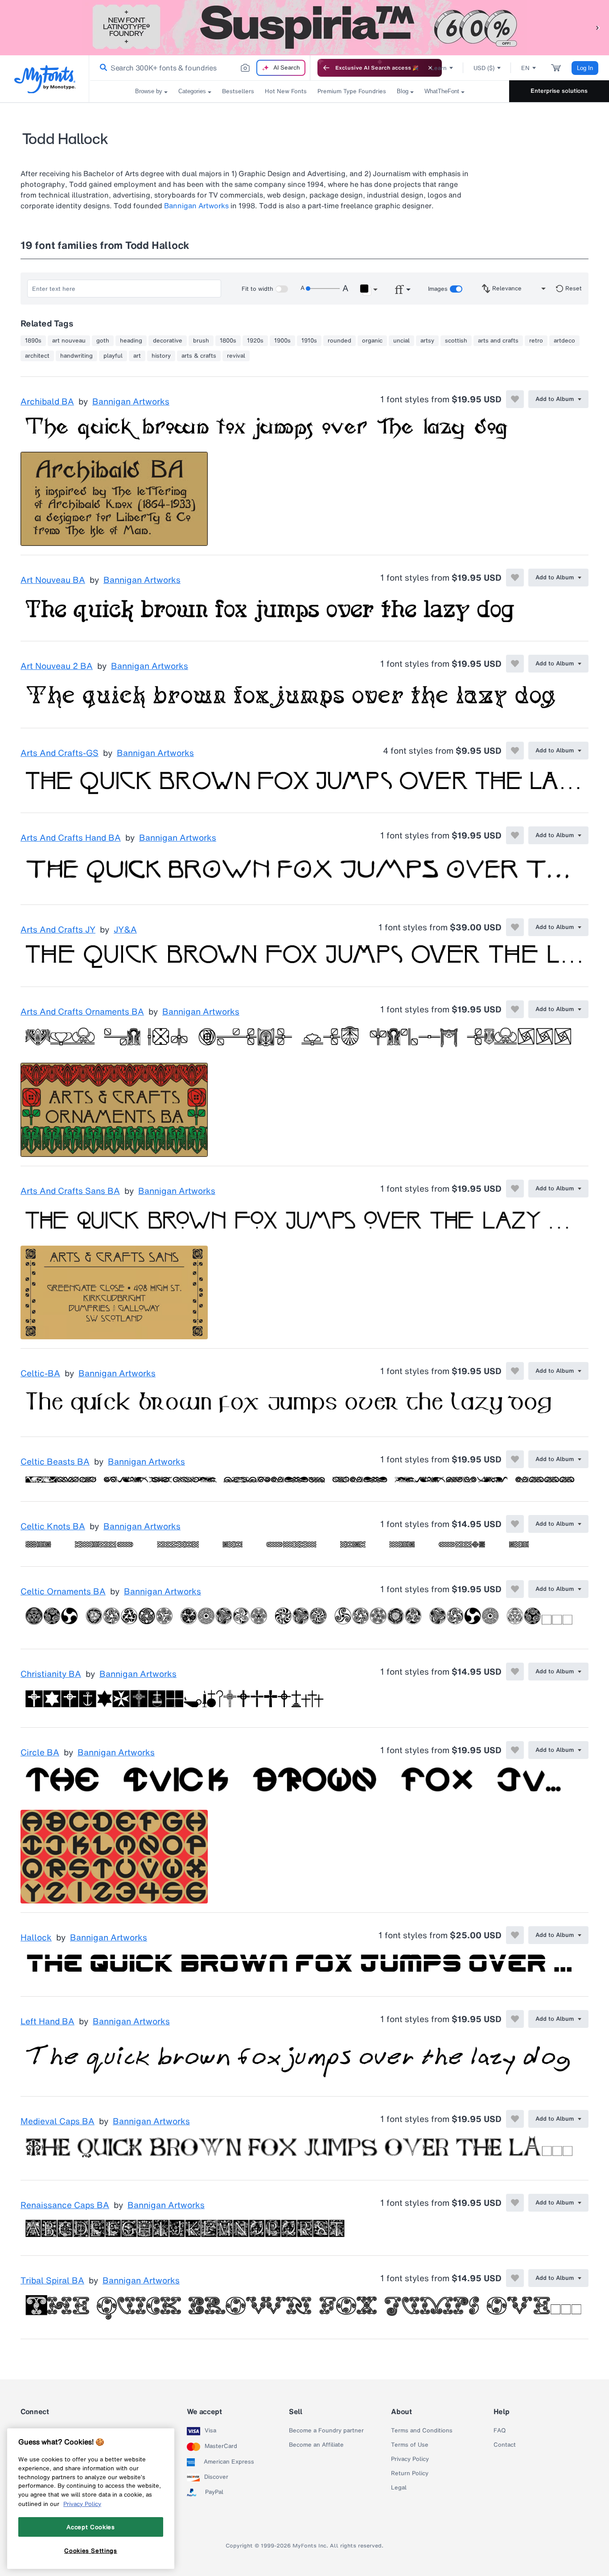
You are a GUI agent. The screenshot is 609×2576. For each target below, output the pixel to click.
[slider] (323, 289)
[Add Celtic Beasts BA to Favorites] (515, 1459)
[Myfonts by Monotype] (45, 79)
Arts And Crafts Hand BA (71, 838)
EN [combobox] (525, 68)
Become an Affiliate (316, 2445)
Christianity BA (51, 1674)
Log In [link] (585, 68)
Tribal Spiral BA (52, 2281)
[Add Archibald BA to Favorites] (515, 399)
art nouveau (69, 341)
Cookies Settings (91, 2551)
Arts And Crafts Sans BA (70, 1191)
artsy (427, 341)
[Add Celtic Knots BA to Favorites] (515, 1524)
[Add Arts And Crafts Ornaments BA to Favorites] (515, 1009)
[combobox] (200, 68)
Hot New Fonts (286, 91)
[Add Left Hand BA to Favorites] (515, 2019)
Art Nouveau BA (53, 580)
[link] (102, 68)
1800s (228, 341)
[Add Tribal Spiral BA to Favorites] (515, 2278)
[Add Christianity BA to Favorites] (515, 1672)
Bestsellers (238, 91)
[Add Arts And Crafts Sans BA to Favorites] (515, 1189)
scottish (456, 341)
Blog (403, 91)
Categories (192, 91)
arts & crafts (199, 356)
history (161, 356)
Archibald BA (47, 402)
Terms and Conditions (422, 2431)
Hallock (36, 1938)
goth (103, 341)
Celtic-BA (40, 1374)
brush (201, 341)
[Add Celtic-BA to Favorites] (515, 1371)
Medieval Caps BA (58, 2122)
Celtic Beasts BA (55, 1462)
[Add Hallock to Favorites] (515, 1935)
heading (131, 341)
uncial (401, 341)
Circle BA (40, 1753)
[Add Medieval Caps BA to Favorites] (515, 2119)
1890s (33, 341)
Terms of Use (410, 2445)
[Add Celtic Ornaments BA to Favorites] (515, 1589)
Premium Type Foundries (352, 91)
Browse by (149, 91)
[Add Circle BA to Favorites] (515, 1750)
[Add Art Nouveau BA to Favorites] (515, 578)
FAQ (500, 2431)
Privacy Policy (410, 2459)
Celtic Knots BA (53, 1527)
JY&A (125, 930)
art (137, 356)
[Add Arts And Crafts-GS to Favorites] (515, 751)
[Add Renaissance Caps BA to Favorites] (515, 2203)
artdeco (564, 341)
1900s (282, 341)
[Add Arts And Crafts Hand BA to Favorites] (515, 835)
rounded (339, 341)
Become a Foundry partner (326, 2431)
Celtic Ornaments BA (63, 1592)
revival (236, 356)
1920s (255, 341)
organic (372, 341)
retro (536, 341)
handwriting (76, 356)
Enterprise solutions (559, 91)
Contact (505, 2445)
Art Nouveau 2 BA (57, 666)
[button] (598, 27)
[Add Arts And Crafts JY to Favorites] (515, 927)
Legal (399, 2488)
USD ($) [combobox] (484, 68)
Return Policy (410, 2473)
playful (113, 356)
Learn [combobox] (439, 68)
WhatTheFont (442, 91)
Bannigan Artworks (196, 206)
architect (37, 356)
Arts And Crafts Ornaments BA (82, 1012)
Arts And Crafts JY (58, 930)
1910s (309, 341)
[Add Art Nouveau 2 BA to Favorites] (515, 664)
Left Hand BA (47, 2022)
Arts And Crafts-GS (60, 753)
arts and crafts (498, 341)
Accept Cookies (91, 2527)
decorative (168, 341)
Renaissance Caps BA (65, 2205)
